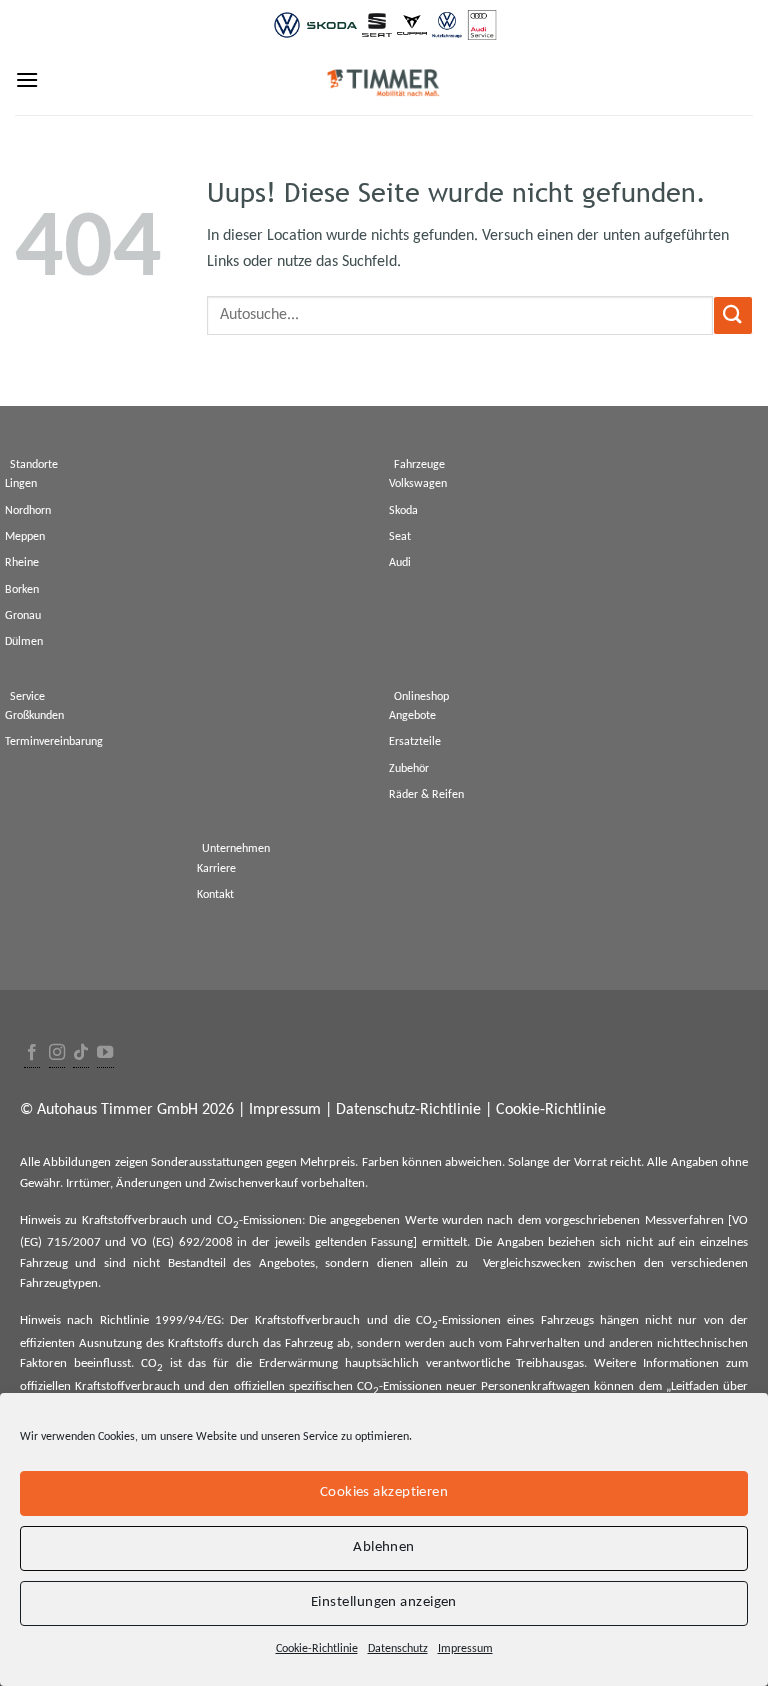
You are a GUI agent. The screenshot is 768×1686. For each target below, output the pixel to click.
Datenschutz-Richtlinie (408, 1110)
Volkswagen (418, 484)
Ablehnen (384, 1547)
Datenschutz (398, 1649)
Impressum (465, 1649)
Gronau (23, 616)
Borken (22, 590)
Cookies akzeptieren (384, 1492)
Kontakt (215, 895)
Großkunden (34, 716)
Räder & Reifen (426, 795)
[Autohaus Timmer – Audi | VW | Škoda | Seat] (384, 83)
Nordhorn (28, 511)
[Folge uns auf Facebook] (32, 1053)
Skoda (403, 511)
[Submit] (733, 315)
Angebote (412, 716)
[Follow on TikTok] (81, 1053)
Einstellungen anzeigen (384, 1602)
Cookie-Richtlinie (317, 1649)
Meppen (25, 537)
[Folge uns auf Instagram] (57, 1053)
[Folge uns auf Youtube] (105, 1053)
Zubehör (409, 769)
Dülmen (24, 642)
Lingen (21, 484)
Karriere (216, 869)
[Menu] (27, 79)
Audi (400, 563)
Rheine (22, 563)
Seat (400, 537)
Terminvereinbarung (54, 742)
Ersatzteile (415, 742)
